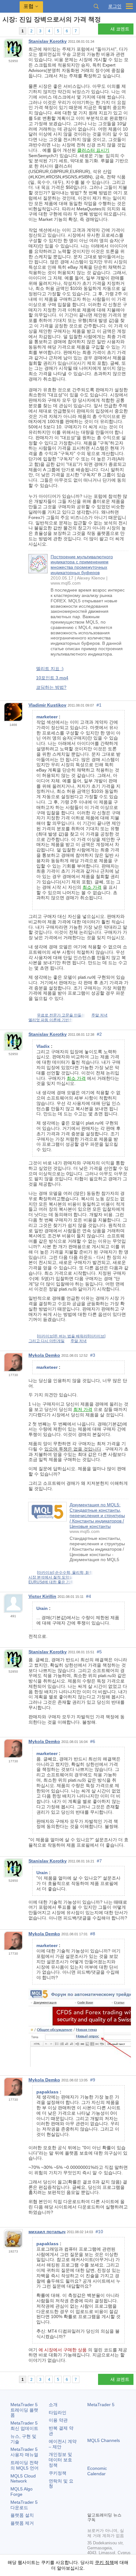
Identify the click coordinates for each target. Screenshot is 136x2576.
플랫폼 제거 (22, 2523)
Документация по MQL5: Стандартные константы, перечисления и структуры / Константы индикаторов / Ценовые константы (97, 1515)
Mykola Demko (44, 1355)
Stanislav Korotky (48, 41)
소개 (53, 2405)
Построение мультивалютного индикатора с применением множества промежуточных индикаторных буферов (82, 565)
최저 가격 (83, 1409)
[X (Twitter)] (111, 2496)
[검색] (96, 6)
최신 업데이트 (24, 2426)
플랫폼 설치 (22, 2515)
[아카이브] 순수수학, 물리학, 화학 (65, 1573)
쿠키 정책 (104, 2562)
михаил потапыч (47, 2232)
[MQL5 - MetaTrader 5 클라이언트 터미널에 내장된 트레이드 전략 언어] (10, 6)
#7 (99, 1861)
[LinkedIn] (91, 2506)
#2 (99, 1034)
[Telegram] (101, 2496)
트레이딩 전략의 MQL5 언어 (25, 2465)
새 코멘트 (120, 29)
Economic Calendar (97, 2471)
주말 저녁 (99, 1015)
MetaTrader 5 (101, 2405)
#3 (93, 1355)
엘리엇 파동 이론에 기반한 (51, 1020)
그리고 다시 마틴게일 (46, 1341)
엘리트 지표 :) (50, 669)
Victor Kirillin (42, 1596)
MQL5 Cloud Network (23, 2479)
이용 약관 (58, 2420)
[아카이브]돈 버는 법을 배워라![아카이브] (71, 1336)
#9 (93, 2080)
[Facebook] (91, 2496)
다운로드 (24, 2505)
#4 (89, 1596)
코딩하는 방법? (51, 687)
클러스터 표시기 (93, 150)
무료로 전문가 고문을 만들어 (61, 1015)
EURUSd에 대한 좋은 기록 (51, 1582)
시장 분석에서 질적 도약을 (51, 1577)
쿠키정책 (58, 2473)
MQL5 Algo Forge (22, 2492)
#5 (99, 1652)
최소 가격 (92, 887)
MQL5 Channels (104, 2440)
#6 (93, 1741)
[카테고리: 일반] (12, 31)
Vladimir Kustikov (47, 705)
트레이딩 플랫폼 (24, 2410)
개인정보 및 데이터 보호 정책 (60, 2460)
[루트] (4, 31)
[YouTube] (121, 2496)
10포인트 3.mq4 (52, 678)
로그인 (115, 6)
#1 (99, 705)
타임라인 (58, 2413)
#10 (99, 2232)
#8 (93, 1934)
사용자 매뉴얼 (24, 2452)
